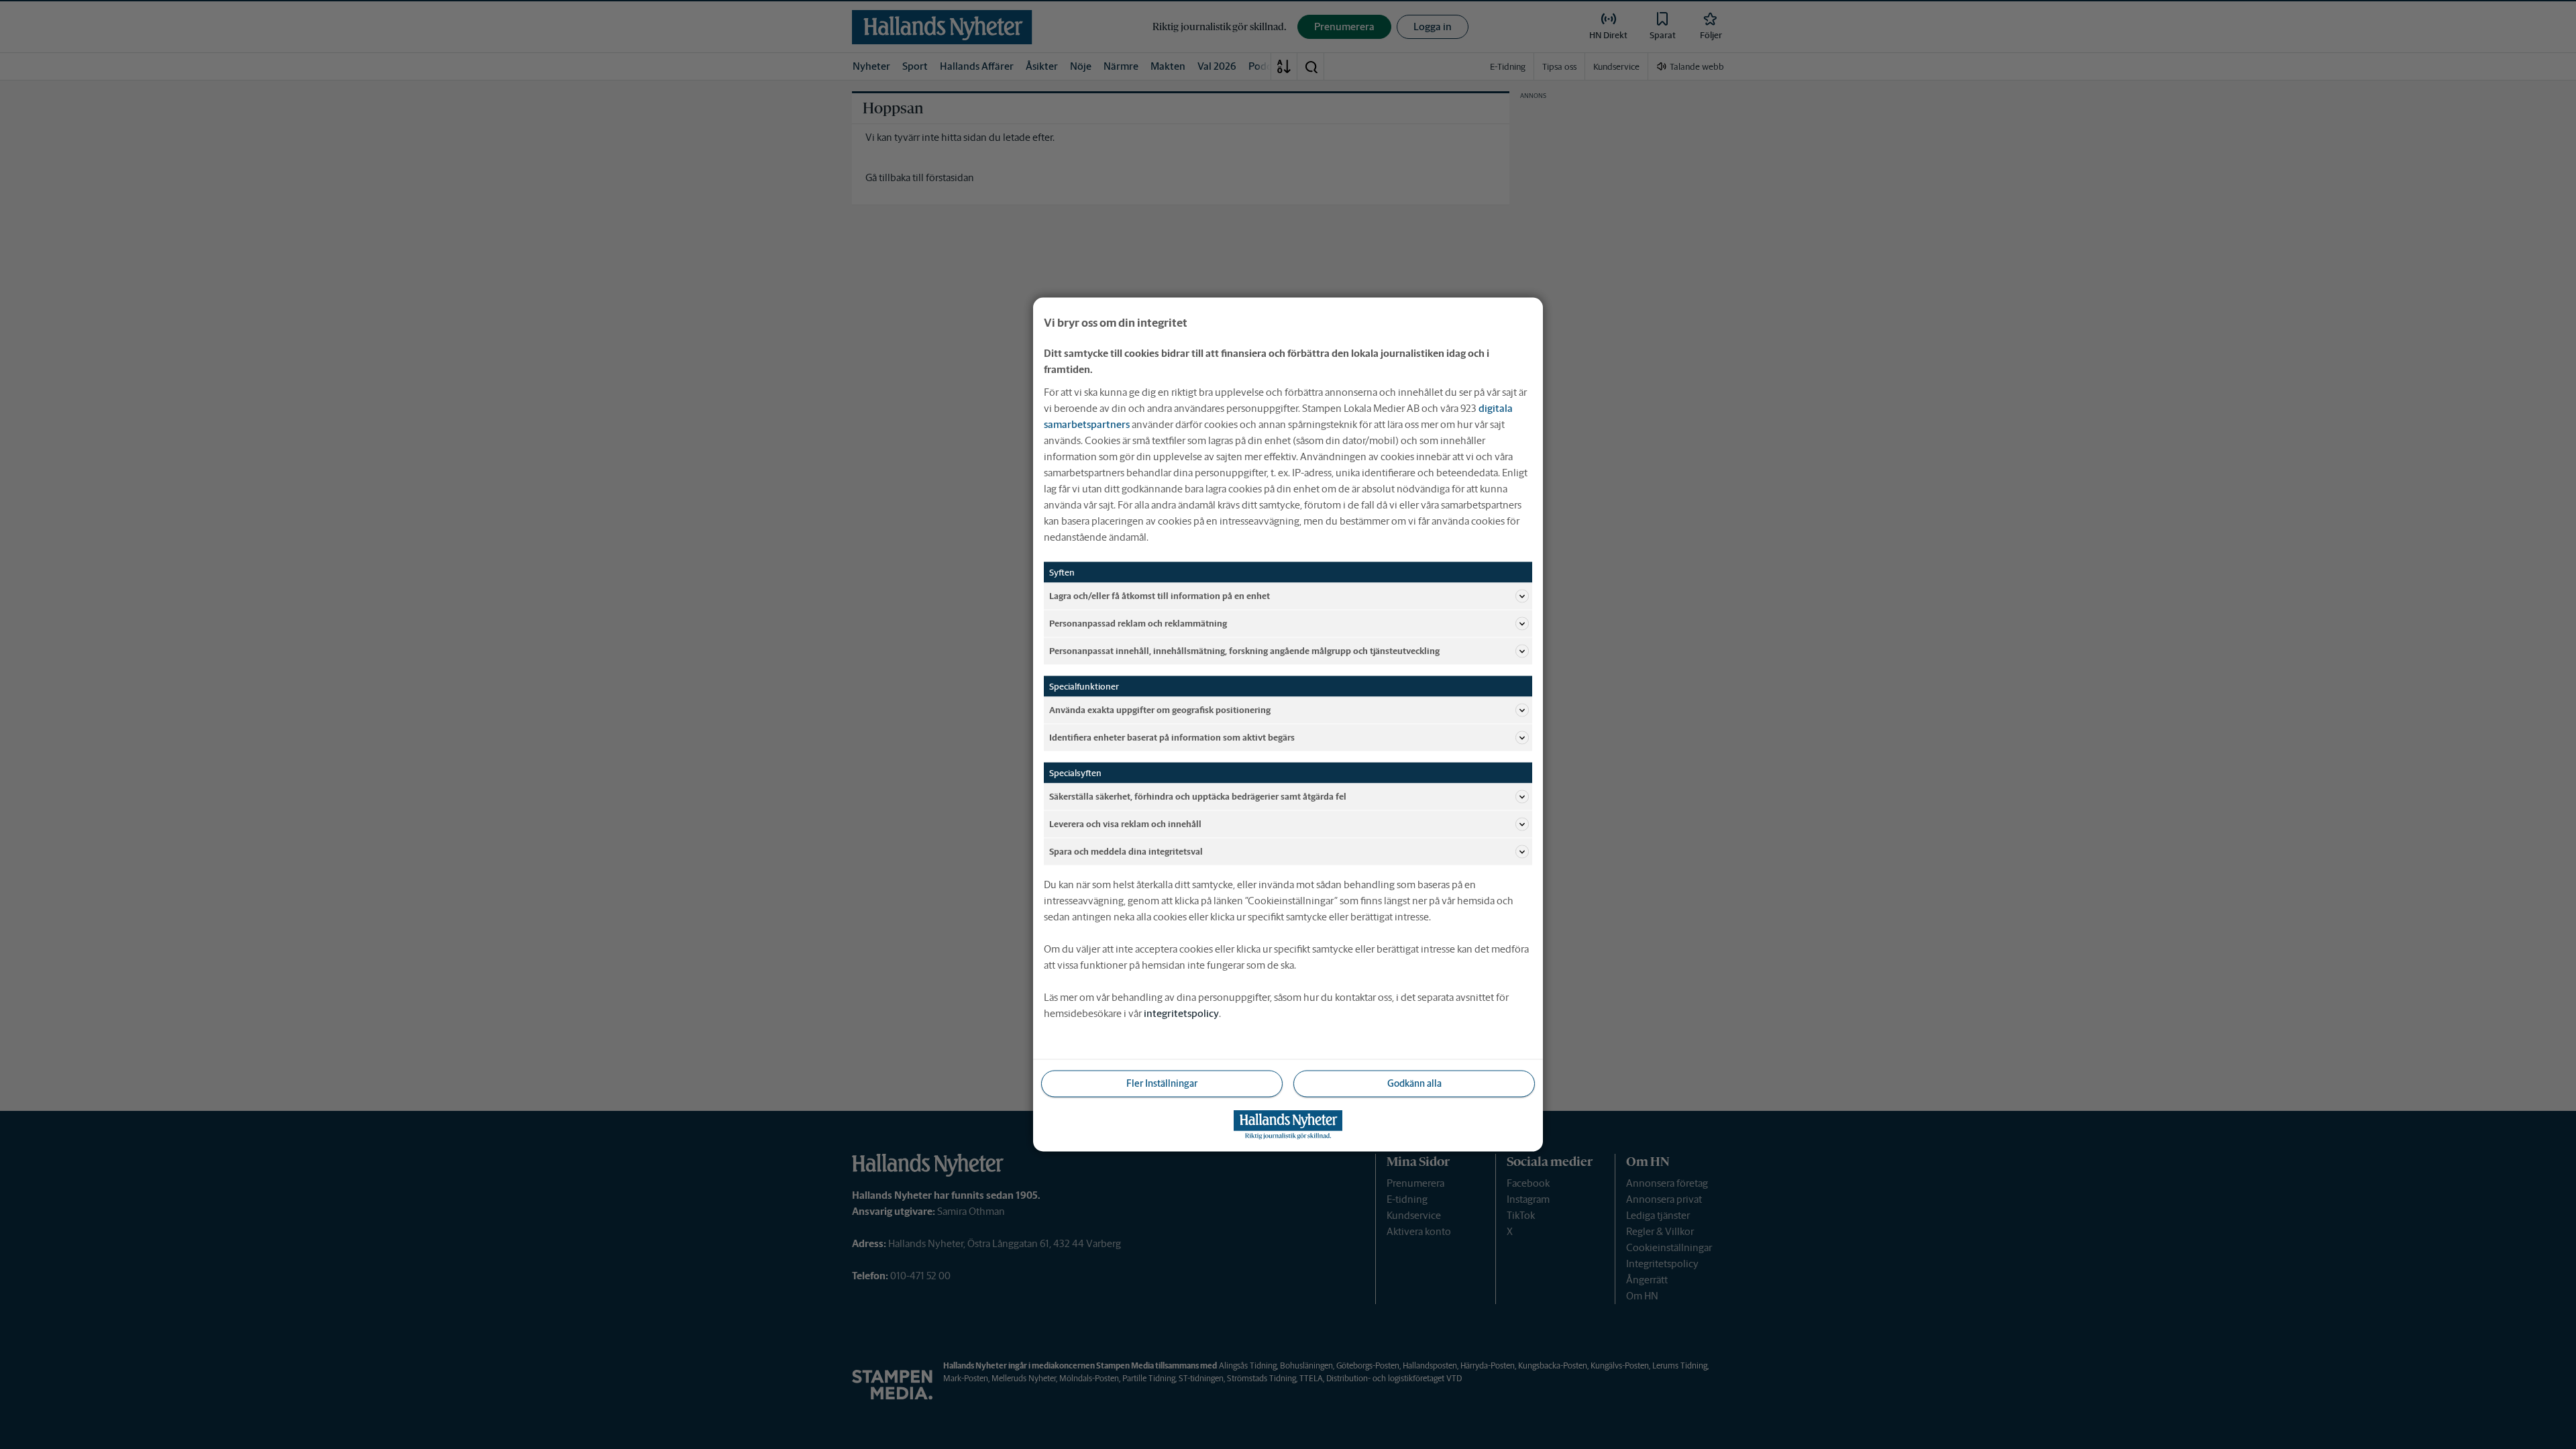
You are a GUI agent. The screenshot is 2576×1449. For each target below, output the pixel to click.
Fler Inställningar (1162, 1083)
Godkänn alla (1414, 1083)
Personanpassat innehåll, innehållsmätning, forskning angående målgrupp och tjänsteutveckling (1244, 650)
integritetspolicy (1181, 1013)
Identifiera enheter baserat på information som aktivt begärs (1172, 737)
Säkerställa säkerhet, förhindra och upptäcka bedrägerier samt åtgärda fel (1198, 796)
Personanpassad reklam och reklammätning (1138, 623)
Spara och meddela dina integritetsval (1126, 851)
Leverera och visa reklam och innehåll (1125, 823)
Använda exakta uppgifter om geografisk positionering (1160, 709)
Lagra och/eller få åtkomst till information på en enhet (1160, 595)
